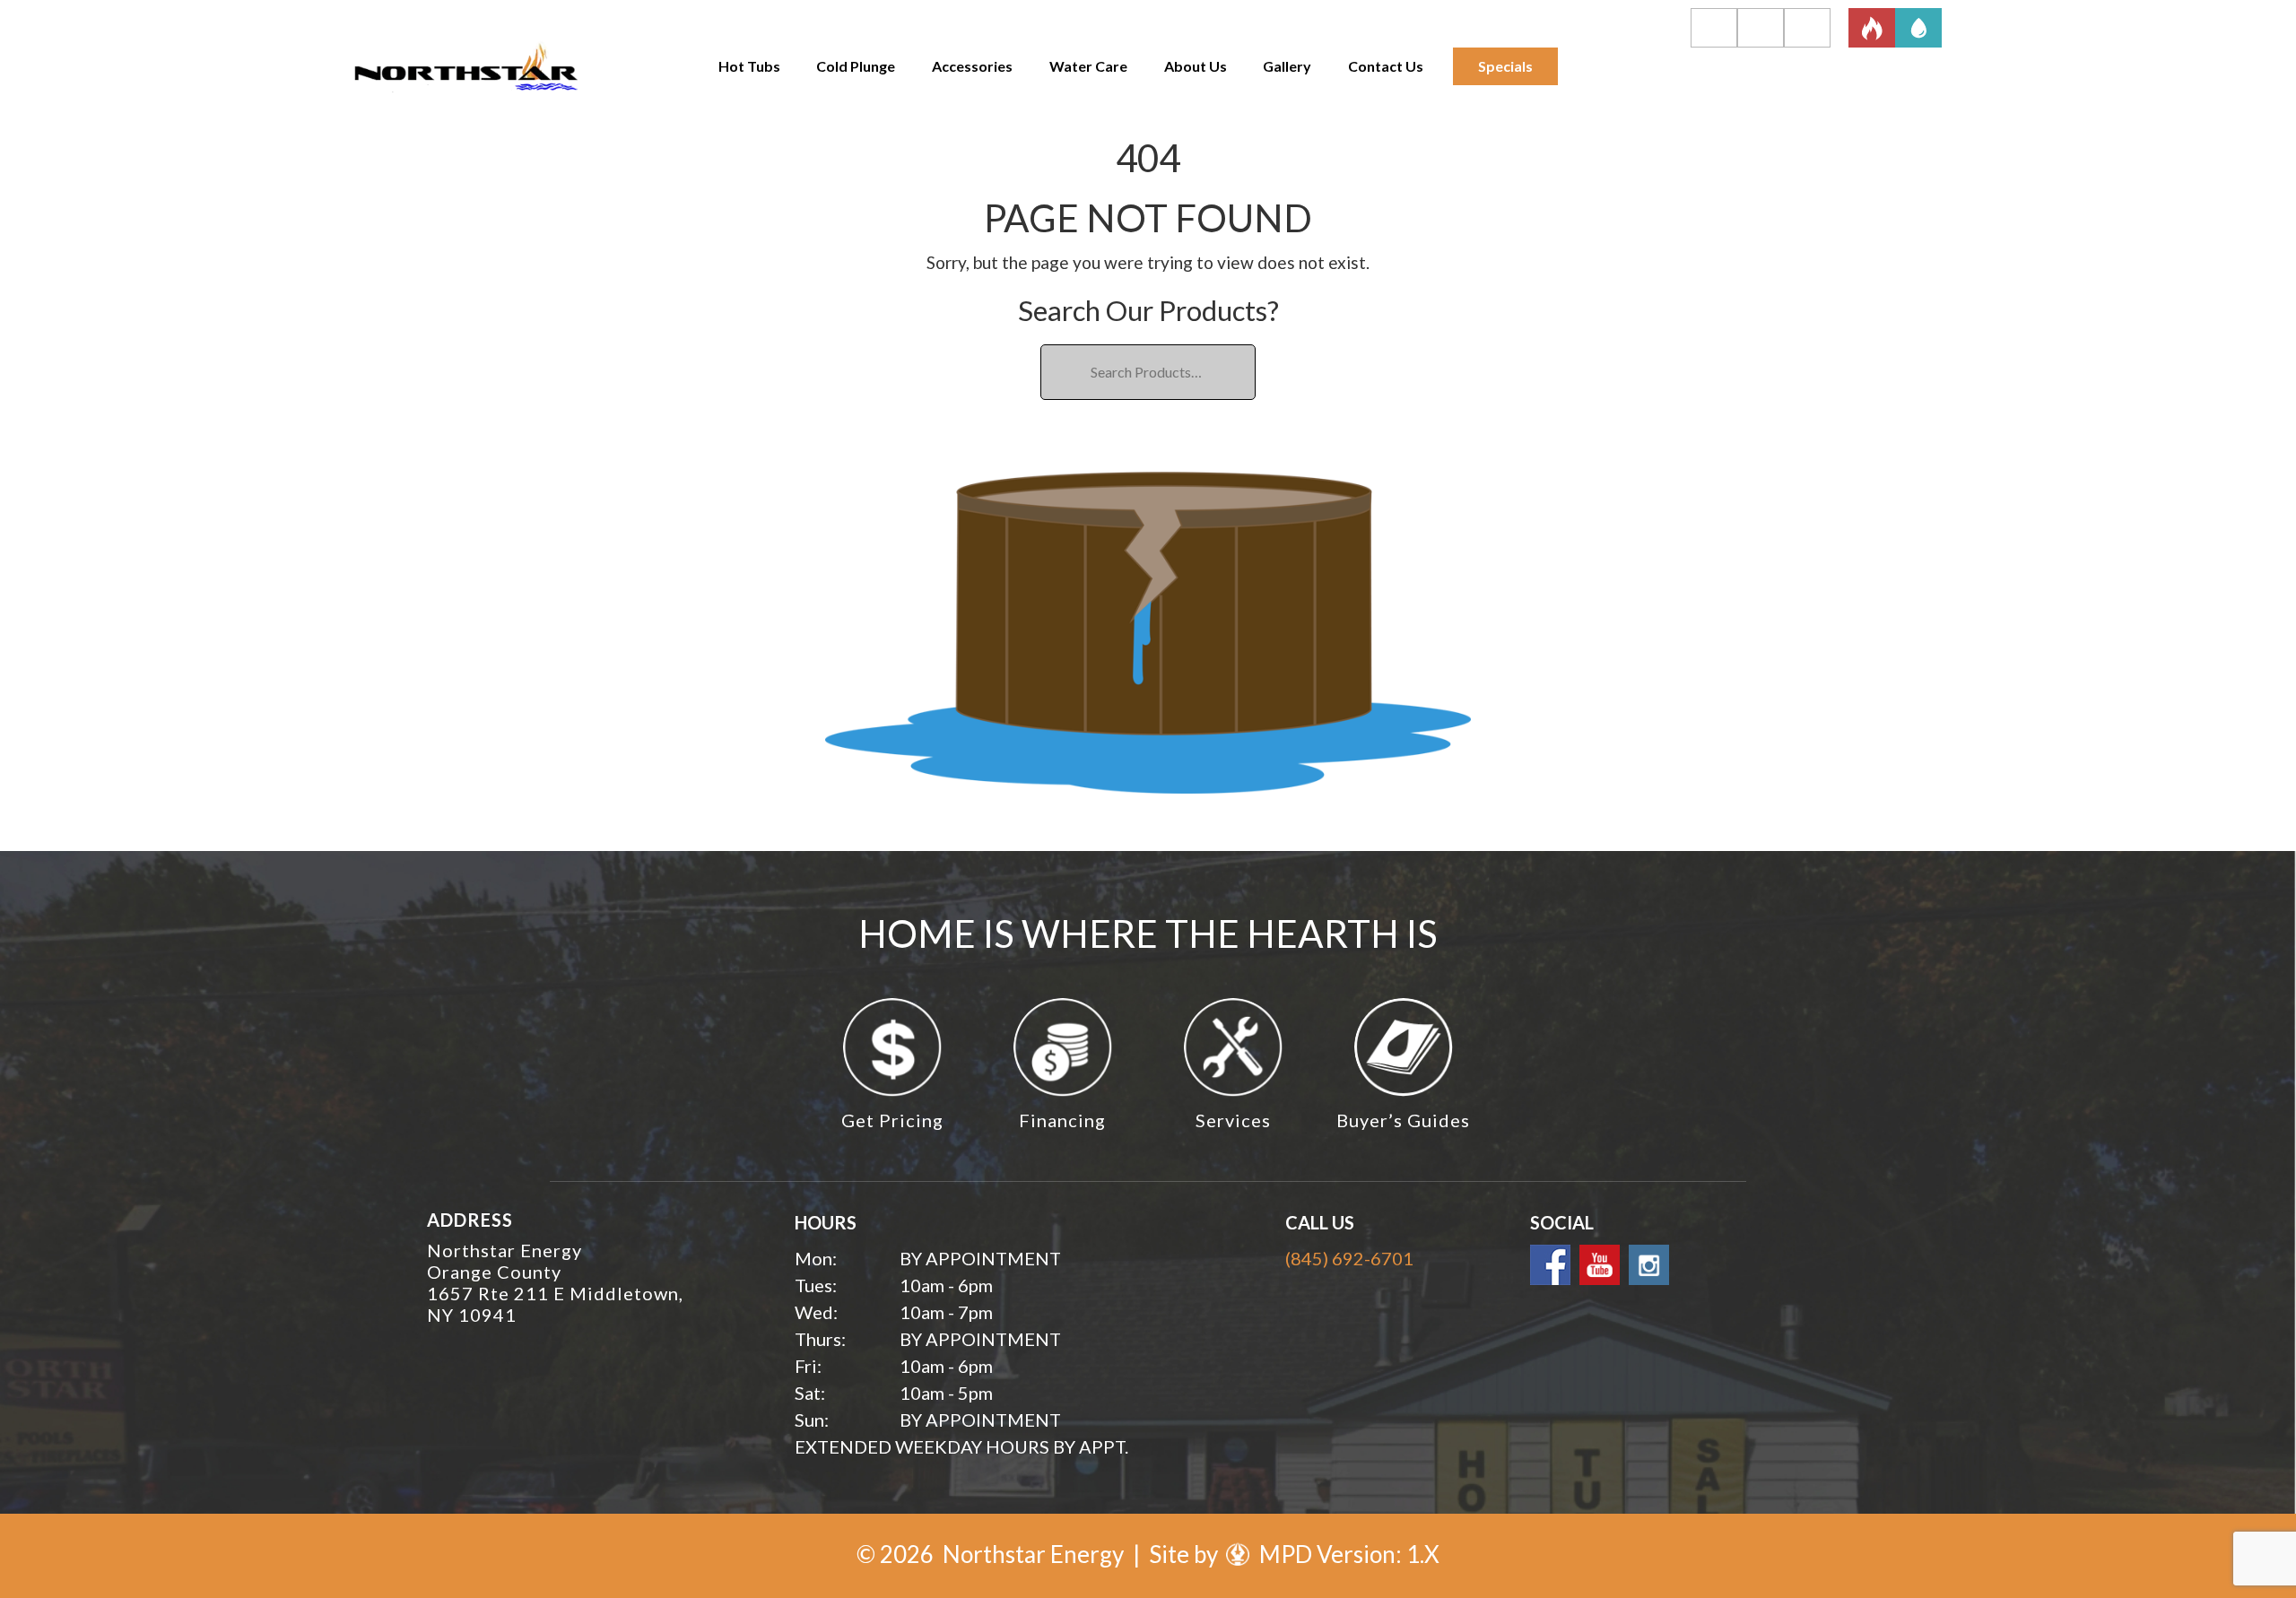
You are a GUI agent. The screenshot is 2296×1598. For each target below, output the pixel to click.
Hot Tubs (749, 66)
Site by (1186, 1554)
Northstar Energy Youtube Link (1600, 1265)
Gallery (1287, 66)
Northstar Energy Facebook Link (1550, 1265)
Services (1233, 1120)
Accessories (972, 66)
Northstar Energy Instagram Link (1649, 1265)
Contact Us (1386, 66)
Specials (1505, 66)
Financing (1062, 1120)
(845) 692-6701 (1349, 1258)
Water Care (1088, 66)
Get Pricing (892, 1120)
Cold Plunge (856, 66)
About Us (1196, 66)
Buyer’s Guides (1403, 1120)
